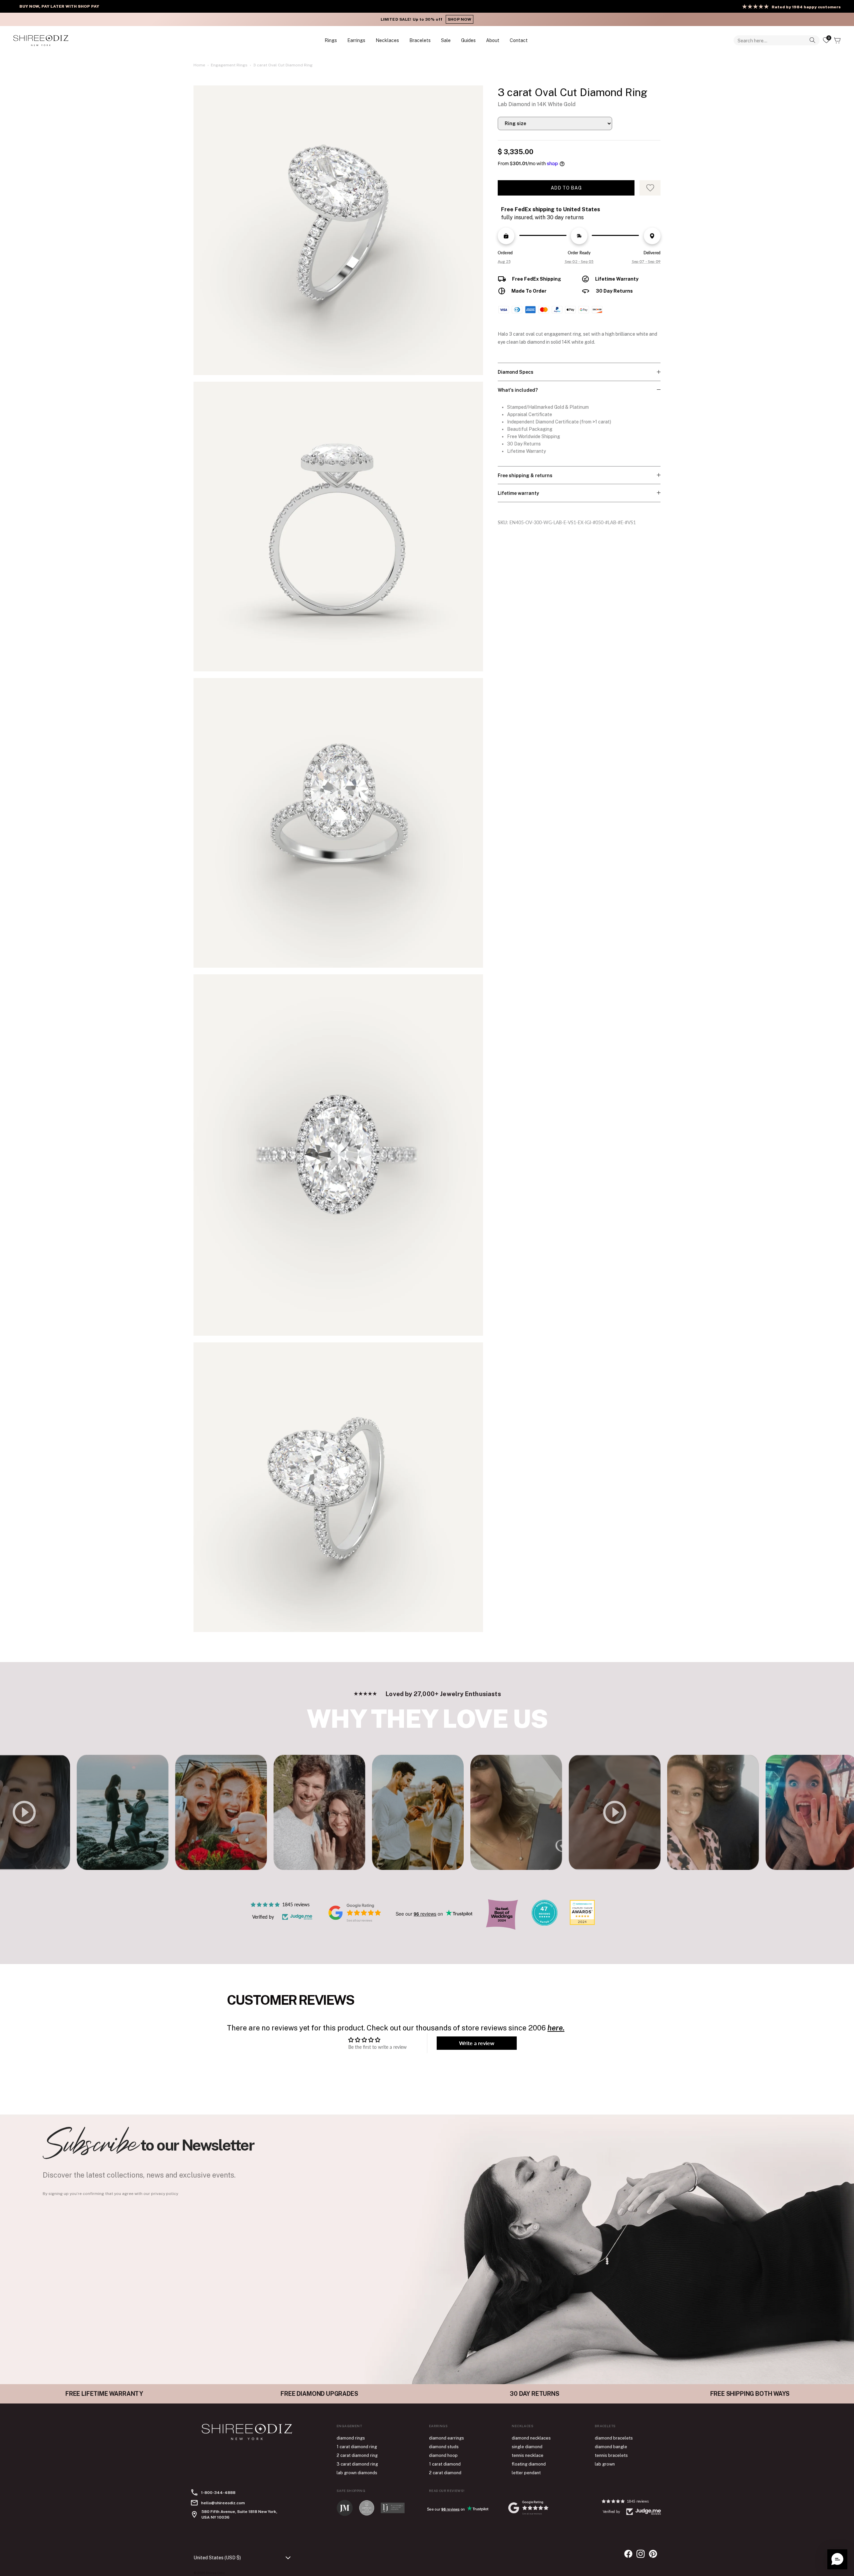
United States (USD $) (217, 2558)
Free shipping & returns (525, 475)
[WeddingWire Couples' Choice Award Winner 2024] (582, 1923)
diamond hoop (443, 2455)
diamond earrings (447, 2438)
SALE (446, 40)
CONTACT (519, 40)
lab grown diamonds (357, 2473)
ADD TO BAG (566, 188)
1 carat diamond (445, 2464)
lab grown (605, 2464)
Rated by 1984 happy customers (806, 7)
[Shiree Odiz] (41, 40)
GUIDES (468, 40)
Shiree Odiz (215, 2573)
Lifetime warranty (518, 493)
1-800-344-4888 (218, 2493)
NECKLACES (387, 40)
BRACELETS (420, 40)
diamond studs (444, 2447)
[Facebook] (628, 2554)
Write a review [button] (477, 2043)
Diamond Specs (516, 372)
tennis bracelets (611, 2455)
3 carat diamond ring (357, 2464)
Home (199, 65)
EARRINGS (356, 40)
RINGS (331, 40)
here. (556, 2028)
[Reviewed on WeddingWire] (544, 1924)
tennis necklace (528, 2455)
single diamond (527, 2447)
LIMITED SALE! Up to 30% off (427, 19)
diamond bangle (611, 2447)
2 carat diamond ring (357, 2455)
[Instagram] (641, 2554)
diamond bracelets (614, 2438)
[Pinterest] (653, 2554)
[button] (837, 2559)
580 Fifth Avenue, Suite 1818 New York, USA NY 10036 (239, 2514)
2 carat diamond (445, 2473)
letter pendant (526, 2473)
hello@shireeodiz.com (223, 2503)
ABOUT (493, 40)
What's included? (518, 390)
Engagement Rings (229, 65)
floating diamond (529, 2464)
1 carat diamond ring (357, 2447)
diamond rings (351, 2438)
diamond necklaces (531, 2438)
